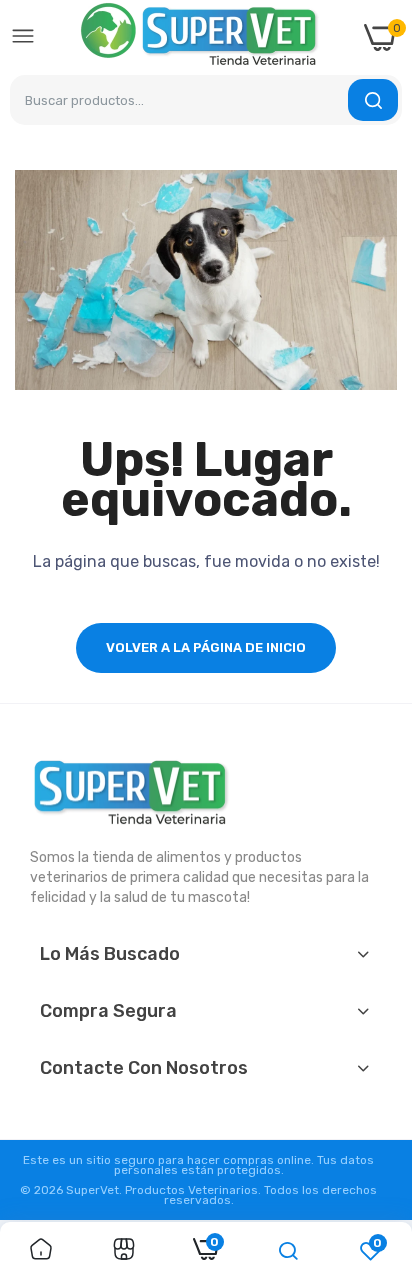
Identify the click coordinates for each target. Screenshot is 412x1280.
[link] (41, 1251)
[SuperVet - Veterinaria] (200, 37)
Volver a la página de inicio (206, 647)
